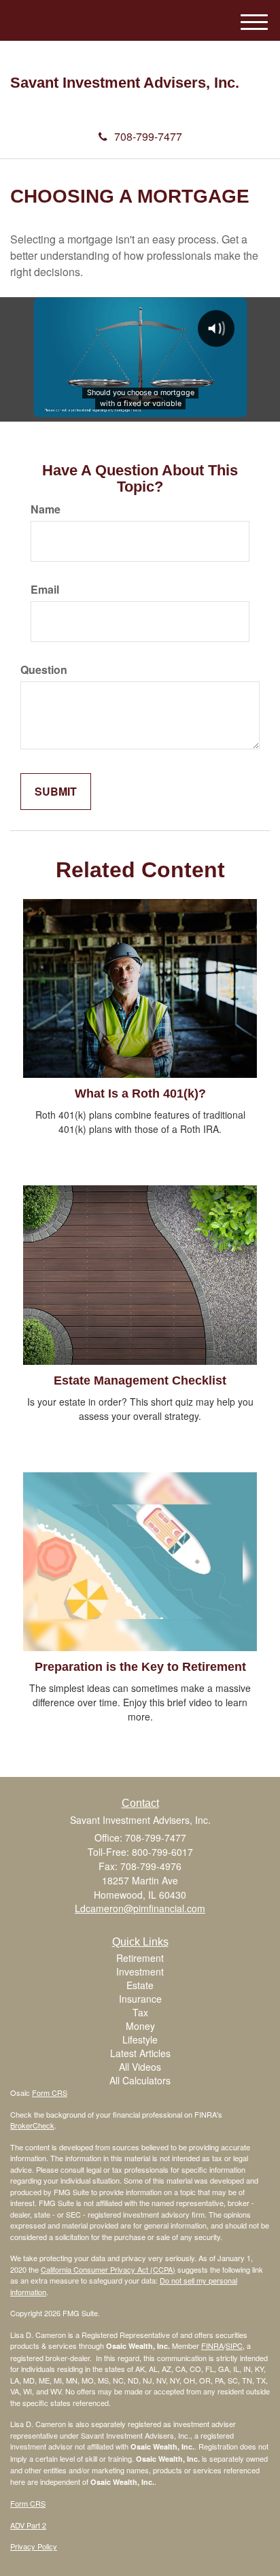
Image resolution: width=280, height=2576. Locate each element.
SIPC (234, 2345)
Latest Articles (140, 2053)
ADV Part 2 (28, 2525)
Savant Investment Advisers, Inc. (125, 83)
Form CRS (50, 2092)
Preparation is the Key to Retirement (140, 1667)
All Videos (140, 2067)
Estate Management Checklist (140, 1380)
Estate (140, 1985)
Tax (140, 2012)
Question (44, 670)
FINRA (212, 2345)
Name (46, 509)
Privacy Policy (34, 2546)
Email (45, 590)
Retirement (140, 1958)
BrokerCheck (32, 2125)
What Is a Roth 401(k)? (140, 1094)
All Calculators (140, 2080)
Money (140, 2026)
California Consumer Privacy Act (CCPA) (108, 2269)
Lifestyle (140, 2039)
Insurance (140, 1999)
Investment (140, 1971)
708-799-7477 (148, 136)
